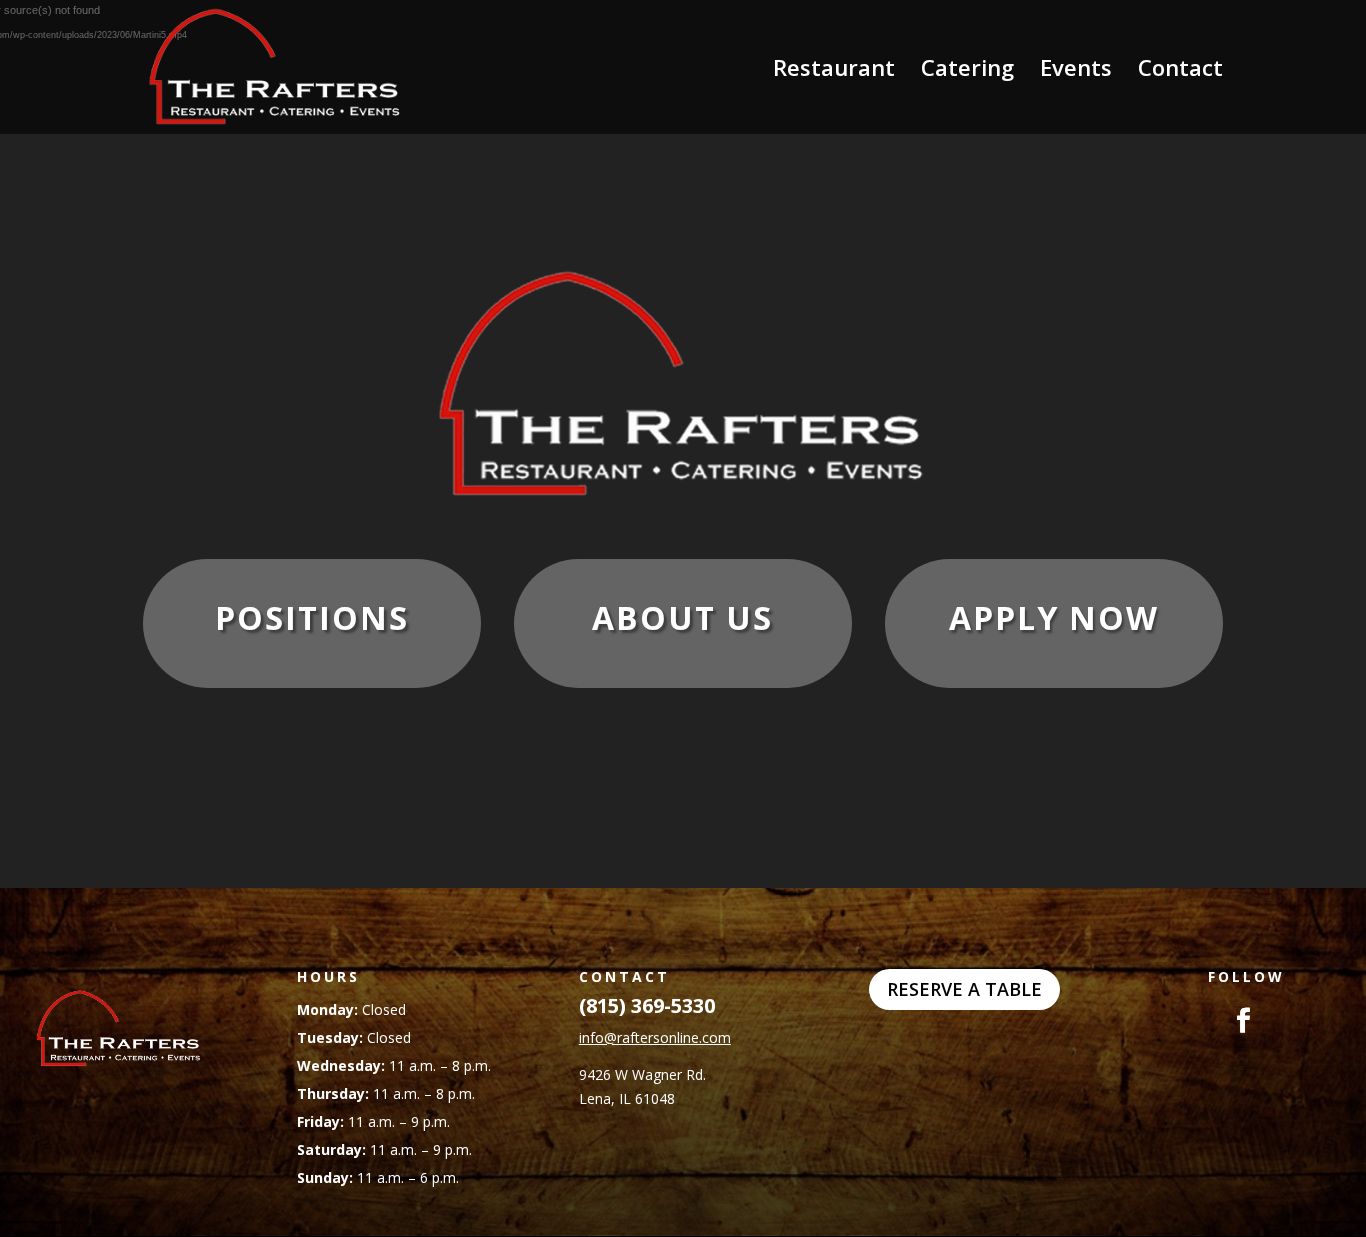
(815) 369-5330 (647, 1005)
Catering (967, 71)
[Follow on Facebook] (1206, 1021)
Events (1076, 71)
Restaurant (834, 71)
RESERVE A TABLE (964, 989)
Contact (1180, 71)
